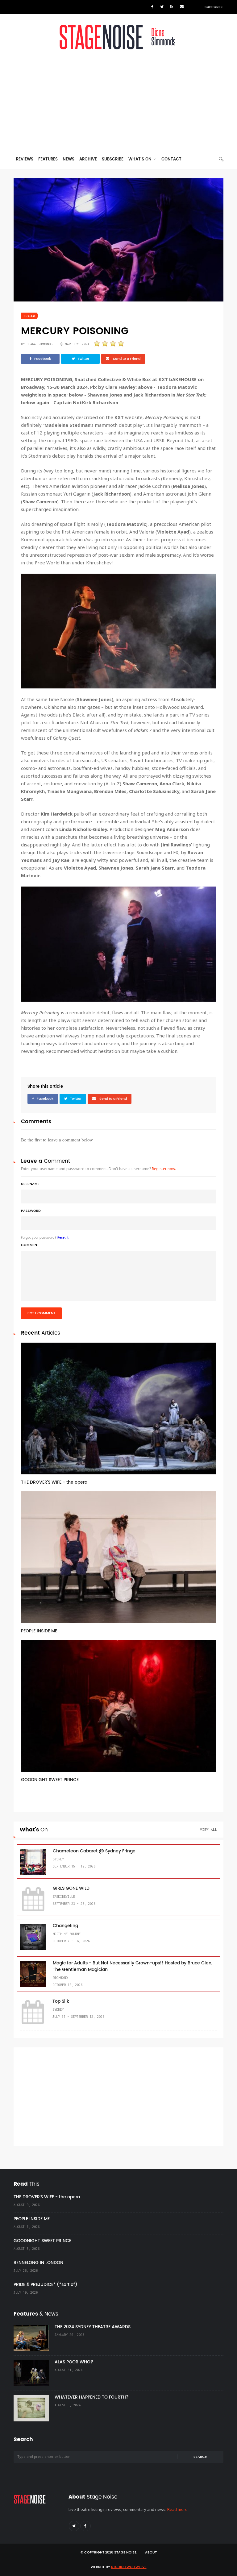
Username (30, 1184)
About (151, 2553)
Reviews (25, 159)
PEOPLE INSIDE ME (39, 1631)
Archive (88, 159)
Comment (30, 1245)
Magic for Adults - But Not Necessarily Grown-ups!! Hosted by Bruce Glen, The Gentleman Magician (133, 1966)
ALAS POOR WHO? (74, 2362)
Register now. (164, 1169)
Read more (177, 2509)
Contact (171, 159)
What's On (141, 159)
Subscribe (214, 7)
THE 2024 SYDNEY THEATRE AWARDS (93, 2327)
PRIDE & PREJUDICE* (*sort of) (46, 2285)
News (69, 159)
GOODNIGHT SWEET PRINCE (50, 1780)
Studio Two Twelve (129, 2567)
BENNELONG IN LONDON (38, 2263)
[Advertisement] (118, 103)
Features (48, 159)
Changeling (65, 1926)
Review (29, 316)
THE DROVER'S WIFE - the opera (54, 1482)
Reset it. (63, 1238)
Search (200, 2457)
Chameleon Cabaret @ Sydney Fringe (94, 1851)
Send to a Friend (126, 359)
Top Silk (61, 2001)
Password (31, 1211)
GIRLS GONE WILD (71, 1888)
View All (209, 1829)
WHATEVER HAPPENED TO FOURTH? (92, 2397)
